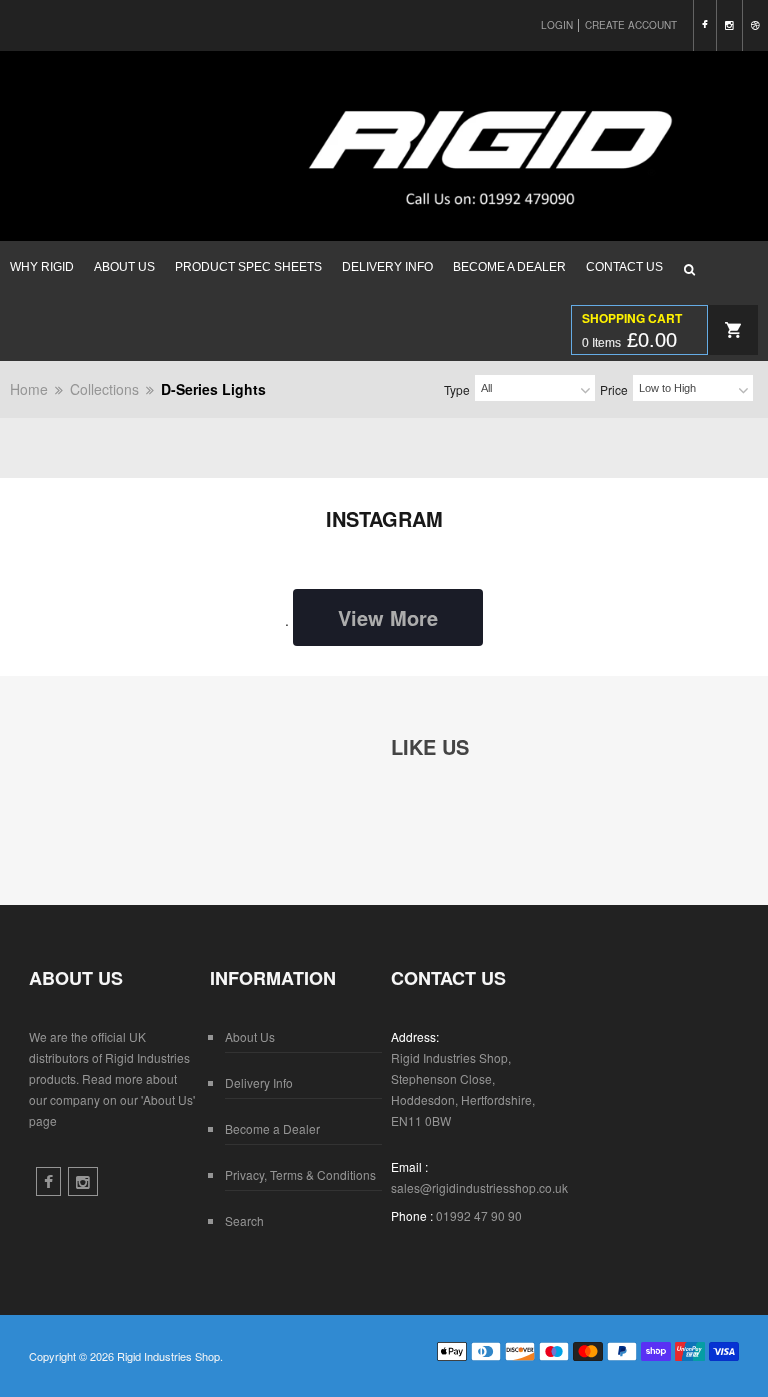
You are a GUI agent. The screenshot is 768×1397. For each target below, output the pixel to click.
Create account (631, 25)
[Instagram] (729, 25)
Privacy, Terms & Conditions (300, 1174)
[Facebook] (704, 25)
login (557, 25)
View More (388, 617)
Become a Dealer (509, 267)
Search (244, 1220)
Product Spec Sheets (248, 267)
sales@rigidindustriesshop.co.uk (479, 1187)
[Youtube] (755, 25)
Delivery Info (387, 267)
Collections (104, 389)
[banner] (384, 210)
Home (29, 389)
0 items (629, 340)
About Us (124, 267)
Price (614, 389)
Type (457, 389)
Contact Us (624, 267)
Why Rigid (42, 267)
